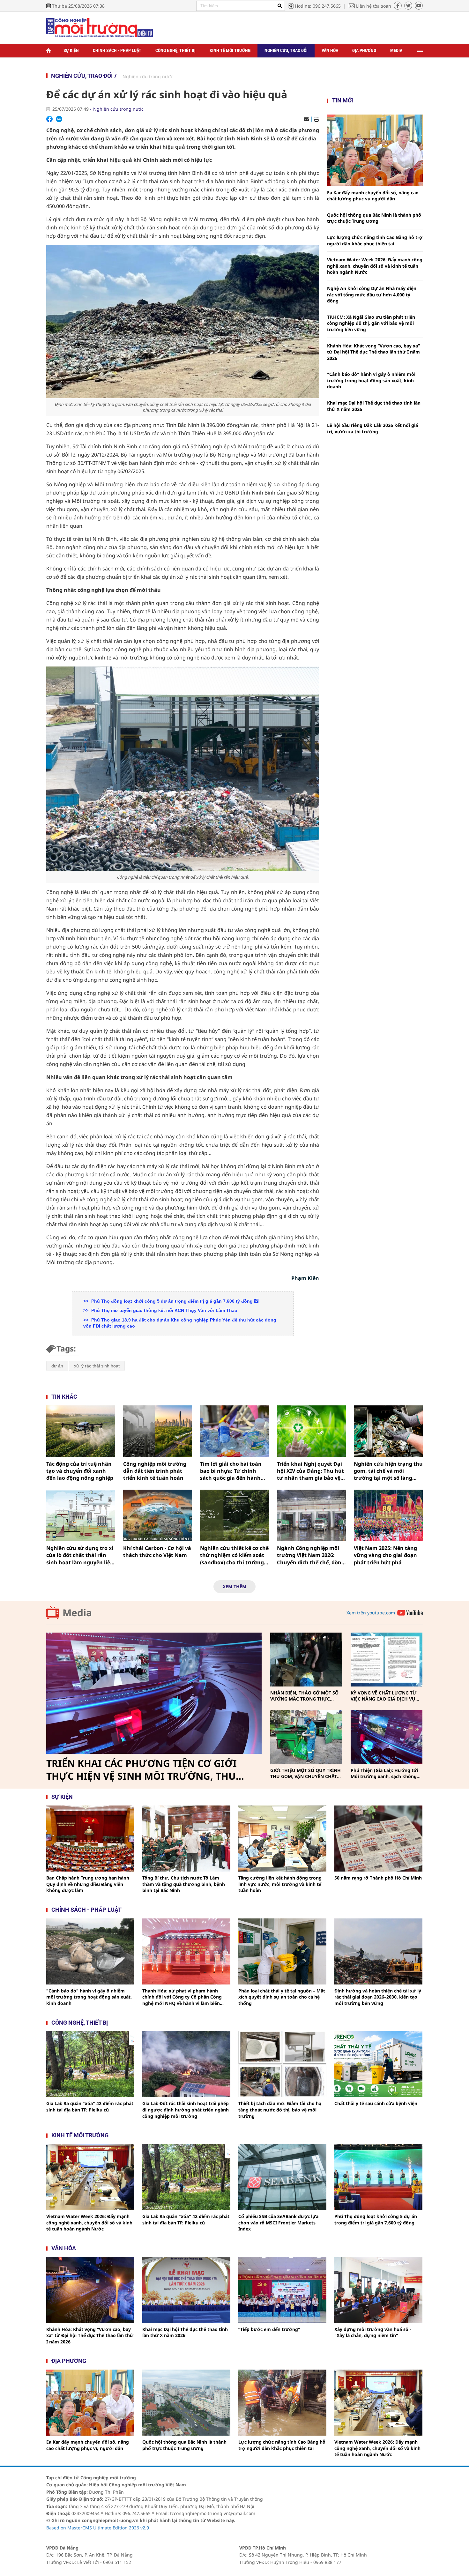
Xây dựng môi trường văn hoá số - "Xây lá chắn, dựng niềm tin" (373, 2332)
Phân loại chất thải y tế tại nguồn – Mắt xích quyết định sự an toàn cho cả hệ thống (282, 1997)
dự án (57, 1366)
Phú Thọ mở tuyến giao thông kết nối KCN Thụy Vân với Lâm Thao (164, 1310)
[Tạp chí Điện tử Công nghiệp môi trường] (100, 27)
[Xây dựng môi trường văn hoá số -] (378, 2290)
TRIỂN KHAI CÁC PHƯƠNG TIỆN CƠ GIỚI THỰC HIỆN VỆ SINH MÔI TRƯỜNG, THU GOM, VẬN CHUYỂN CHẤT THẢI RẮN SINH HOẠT (144, 1770)
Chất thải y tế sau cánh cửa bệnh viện (376, 2103)
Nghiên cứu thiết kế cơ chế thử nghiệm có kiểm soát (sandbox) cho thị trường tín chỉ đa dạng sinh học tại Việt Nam (234, 1555)
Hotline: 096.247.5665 (318, 6)
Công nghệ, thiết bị (175, 50)
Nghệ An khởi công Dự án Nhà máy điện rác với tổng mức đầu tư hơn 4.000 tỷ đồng (372, 294)
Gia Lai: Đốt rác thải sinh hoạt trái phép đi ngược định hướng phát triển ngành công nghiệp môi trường (186, 2110)
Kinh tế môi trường (230, 50)
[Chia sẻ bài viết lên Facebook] (49, 119)
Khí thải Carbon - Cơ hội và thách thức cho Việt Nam (157, 1552)
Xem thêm (234, 1586)
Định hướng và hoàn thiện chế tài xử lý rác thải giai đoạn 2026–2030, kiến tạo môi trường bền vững (378, 1997)
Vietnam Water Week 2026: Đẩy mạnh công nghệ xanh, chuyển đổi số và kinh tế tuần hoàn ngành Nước (375, 266)
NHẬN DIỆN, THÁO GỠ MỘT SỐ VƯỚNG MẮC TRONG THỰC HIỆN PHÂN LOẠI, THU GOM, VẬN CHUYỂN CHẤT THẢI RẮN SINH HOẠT (304, 1696)
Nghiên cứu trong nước (148, 76)
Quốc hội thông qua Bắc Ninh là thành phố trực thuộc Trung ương (374, 218)
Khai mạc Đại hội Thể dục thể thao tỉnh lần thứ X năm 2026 (374, 406)
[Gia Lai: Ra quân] (90, 2064)
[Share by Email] (306, 119)
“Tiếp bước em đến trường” (269, 2329)
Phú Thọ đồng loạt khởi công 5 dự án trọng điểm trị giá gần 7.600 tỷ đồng (172, 1301)
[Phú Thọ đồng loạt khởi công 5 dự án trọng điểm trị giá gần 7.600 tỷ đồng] (378, 2177)
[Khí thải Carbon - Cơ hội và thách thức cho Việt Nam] (158, 1515)
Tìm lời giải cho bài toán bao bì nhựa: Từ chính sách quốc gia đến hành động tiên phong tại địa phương (231, 1471)
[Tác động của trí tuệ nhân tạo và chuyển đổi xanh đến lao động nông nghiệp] (81, 1431)
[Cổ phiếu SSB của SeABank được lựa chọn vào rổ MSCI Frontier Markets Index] (282, 2177)
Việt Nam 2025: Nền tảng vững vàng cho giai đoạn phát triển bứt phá (385, 1555)
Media (396, 50)
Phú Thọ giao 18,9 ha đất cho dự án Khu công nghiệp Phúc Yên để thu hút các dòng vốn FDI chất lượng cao (180, 1323)
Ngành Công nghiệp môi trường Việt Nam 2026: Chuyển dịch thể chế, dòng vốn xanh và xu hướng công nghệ (311, 1555)
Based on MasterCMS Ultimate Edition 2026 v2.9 (98, 2528)
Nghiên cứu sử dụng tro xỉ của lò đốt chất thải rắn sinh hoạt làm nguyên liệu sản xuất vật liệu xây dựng (80, 1555)
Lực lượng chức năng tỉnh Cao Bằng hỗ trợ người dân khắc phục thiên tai (375, 240)
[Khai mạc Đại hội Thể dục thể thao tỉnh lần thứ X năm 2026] (186, 2290)
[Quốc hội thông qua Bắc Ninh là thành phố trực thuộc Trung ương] (186, 2403)
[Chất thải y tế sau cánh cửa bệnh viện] (378, 2064)
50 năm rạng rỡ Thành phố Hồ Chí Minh (378, 1878)
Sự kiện (71, 50)
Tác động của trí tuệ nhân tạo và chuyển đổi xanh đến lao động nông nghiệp (80, 1471)
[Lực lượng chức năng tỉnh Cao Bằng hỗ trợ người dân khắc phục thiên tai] (282, 2403)
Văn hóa (330, 50)
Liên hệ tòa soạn (374, 6)
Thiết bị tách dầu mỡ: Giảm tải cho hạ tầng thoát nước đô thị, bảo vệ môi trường (280, 2110)
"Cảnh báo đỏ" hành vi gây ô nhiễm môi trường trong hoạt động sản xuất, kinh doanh (371, 380)
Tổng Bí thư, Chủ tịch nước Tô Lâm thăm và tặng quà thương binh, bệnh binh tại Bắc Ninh (184, 1884)
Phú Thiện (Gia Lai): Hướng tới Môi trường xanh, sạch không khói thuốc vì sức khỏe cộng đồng (384, 1773)
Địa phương (364, 50)
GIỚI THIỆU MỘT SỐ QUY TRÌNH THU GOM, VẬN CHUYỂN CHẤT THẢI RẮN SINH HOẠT (305, 1773)
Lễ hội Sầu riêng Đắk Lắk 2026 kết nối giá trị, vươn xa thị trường (372, 428)
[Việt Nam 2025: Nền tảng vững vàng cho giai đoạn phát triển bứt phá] (388, 1515)
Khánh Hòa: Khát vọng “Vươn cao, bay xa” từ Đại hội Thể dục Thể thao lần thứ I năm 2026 (373, 352)
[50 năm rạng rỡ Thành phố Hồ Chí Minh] (378, 1839)
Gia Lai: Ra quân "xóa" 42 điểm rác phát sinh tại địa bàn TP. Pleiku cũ (90, 2107)
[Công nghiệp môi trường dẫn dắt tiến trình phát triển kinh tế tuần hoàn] (158, 1431)
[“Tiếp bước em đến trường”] (282, 2290)
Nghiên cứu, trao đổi (286, 50)
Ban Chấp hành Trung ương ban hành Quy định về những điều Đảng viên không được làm (88, 1884)
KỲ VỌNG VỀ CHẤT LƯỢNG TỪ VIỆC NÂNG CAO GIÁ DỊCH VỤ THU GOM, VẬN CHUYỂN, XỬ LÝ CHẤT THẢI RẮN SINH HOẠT (385, 1696)
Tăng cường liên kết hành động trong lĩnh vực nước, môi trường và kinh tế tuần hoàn (280, 1884)
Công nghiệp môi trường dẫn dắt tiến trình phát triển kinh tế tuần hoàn (155, 1471)
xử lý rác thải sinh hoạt (97, 1366)
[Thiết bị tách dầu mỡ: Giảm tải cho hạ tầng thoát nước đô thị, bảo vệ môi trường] (282, 2064)
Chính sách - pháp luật (86, 1910)
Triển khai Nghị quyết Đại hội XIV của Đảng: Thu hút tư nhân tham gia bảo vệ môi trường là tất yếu (310, 1471)
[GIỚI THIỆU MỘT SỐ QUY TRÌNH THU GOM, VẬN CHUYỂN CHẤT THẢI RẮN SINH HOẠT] (306, 1737)
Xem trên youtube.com (371, 1613)
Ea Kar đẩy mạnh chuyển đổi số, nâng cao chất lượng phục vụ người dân (373, 196)
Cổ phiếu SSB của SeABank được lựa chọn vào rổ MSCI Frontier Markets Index (278, 2222)
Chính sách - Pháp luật (117, 50)
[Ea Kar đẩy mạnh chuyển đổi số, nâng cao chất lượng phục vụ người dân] (375, 150)
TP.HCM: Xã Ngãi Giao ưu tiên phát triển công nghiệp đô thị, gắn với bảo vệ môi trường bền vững (371, 323)
